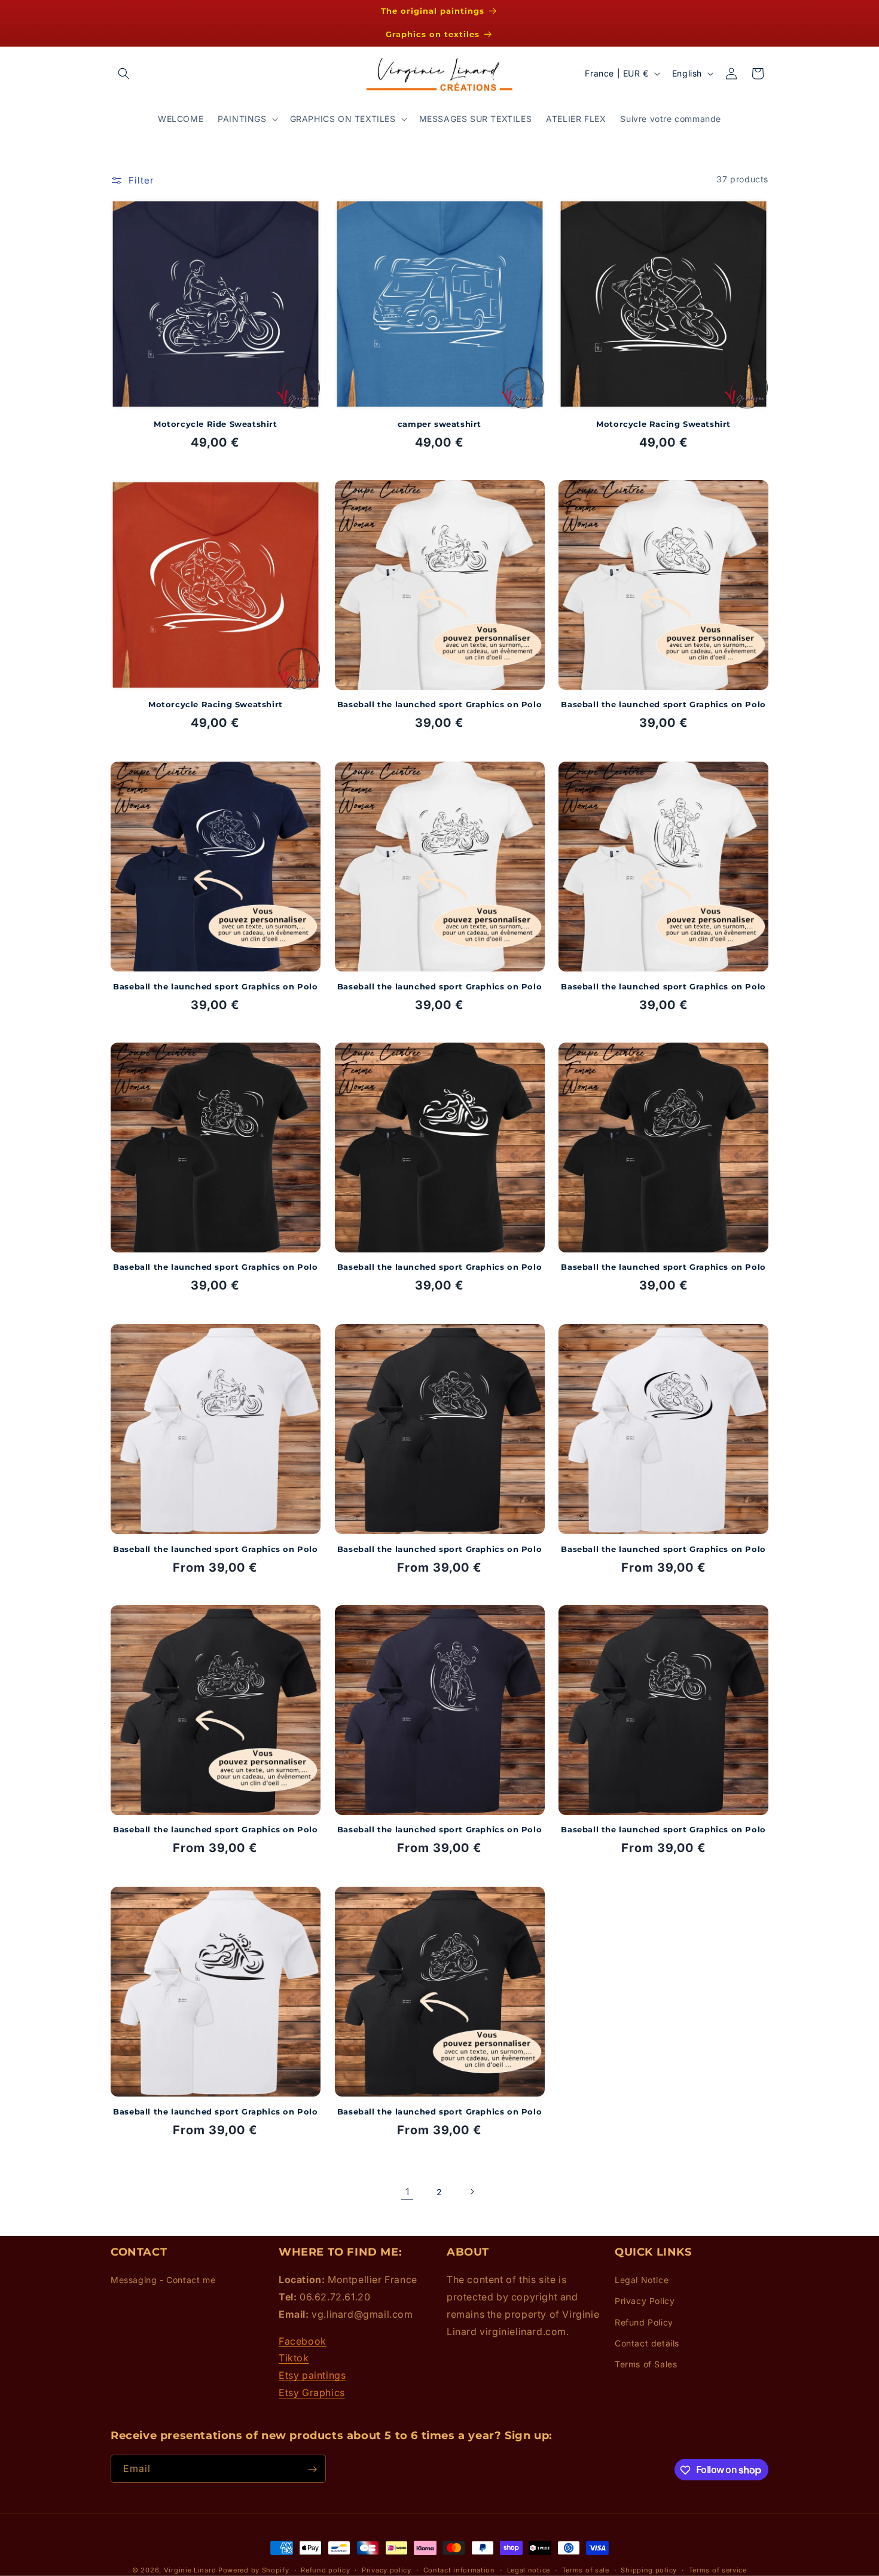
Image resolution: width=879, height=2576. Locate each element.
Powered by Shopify (254, 2570)
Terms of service (718, 2569)
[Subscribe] (312, 2469)
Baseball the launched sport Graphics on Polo (439, 705)
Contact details (647, 2343)
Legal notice (529, 2569)
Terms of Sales (646, 2364)
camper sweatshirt (439, 423)
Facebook (303, 2341)
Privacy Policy (645, 2301)
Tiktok (294, 2358)
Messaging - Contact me (163, 2280)
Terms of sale (586, 2569)
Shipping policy (649, 2569)
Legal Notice (642, 2280)
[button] (124, 74)
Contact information (459, 2569)
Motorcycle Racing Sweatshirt (663, 423)
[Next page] (472, 2192)
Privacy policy (387, 2569)
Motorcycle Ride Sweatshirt (216, 423)
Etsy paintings (312, 2376)
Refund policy (325, 2569)
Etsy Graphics (312, 2392)
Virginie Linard (190, 2570)
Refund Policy (644, 2322)
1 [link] (408, 2192)
